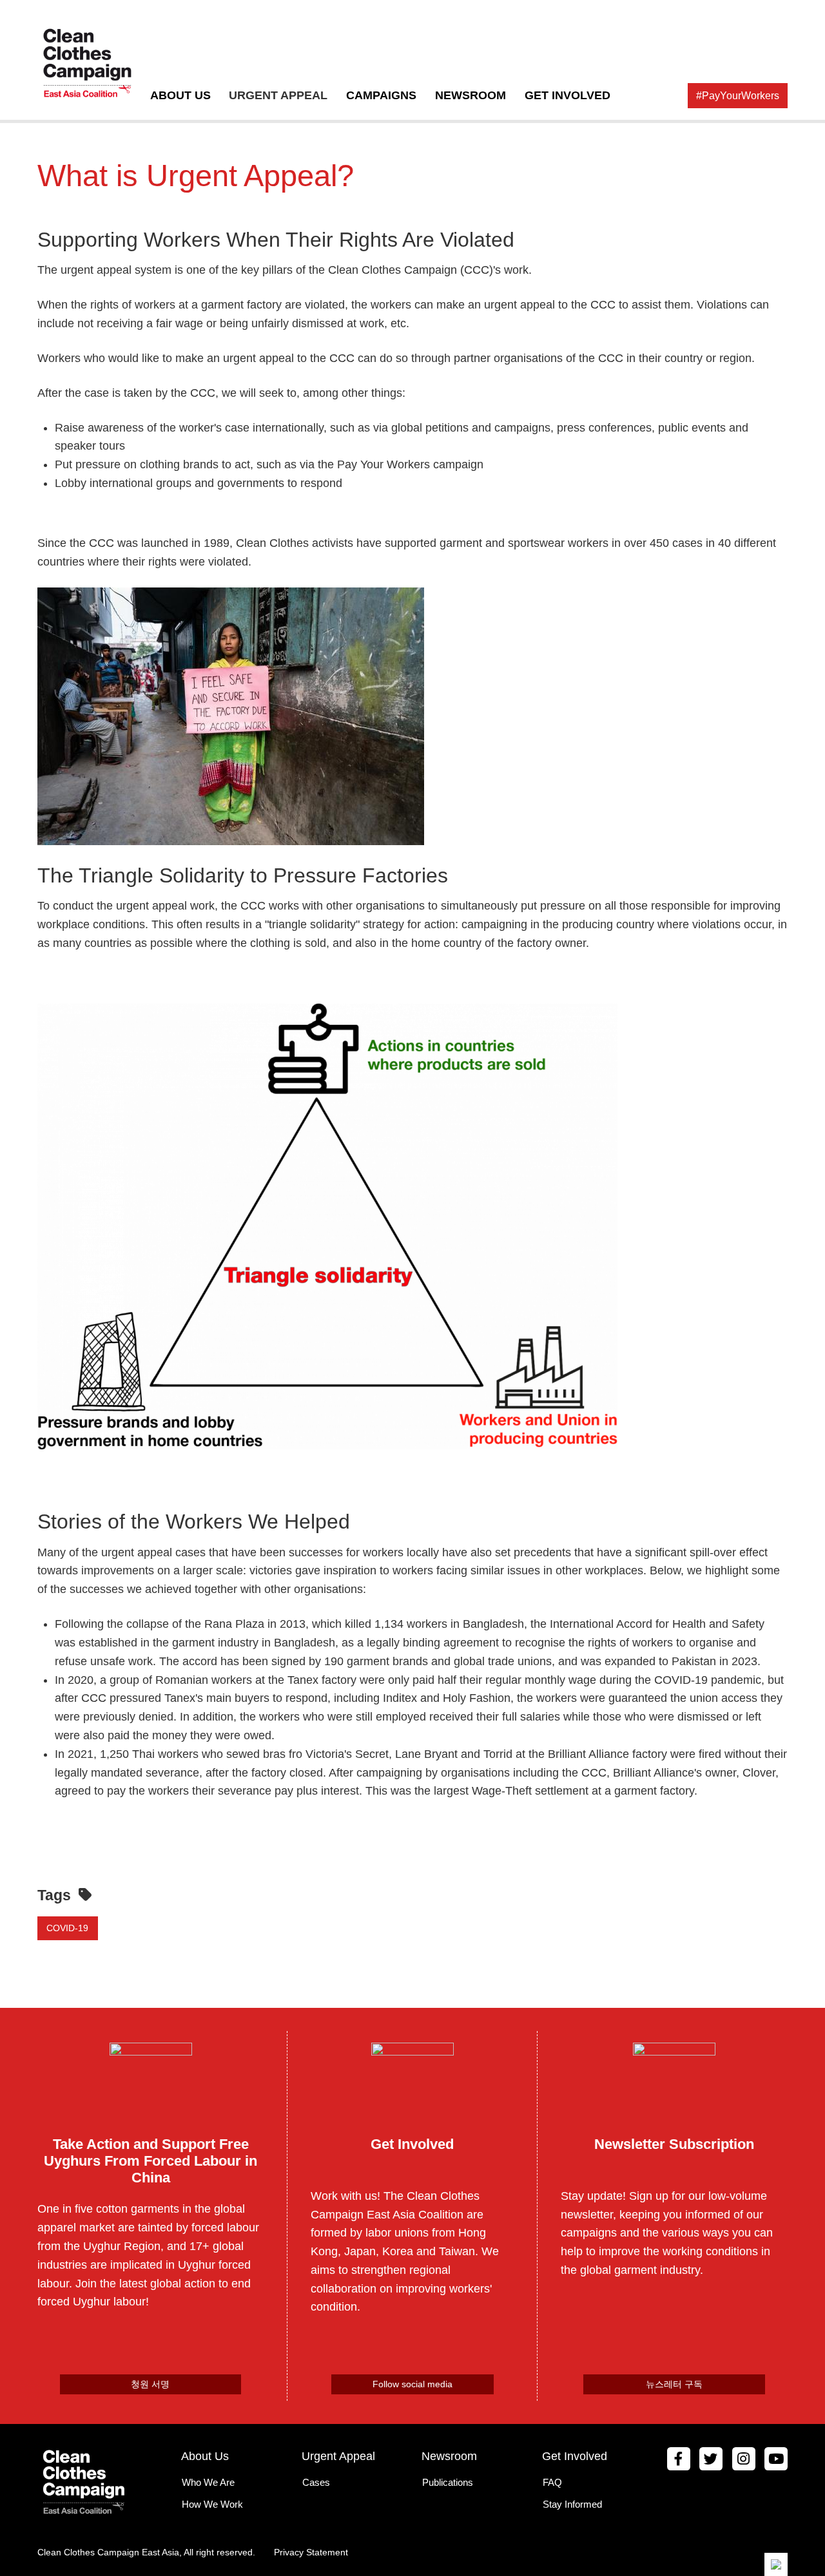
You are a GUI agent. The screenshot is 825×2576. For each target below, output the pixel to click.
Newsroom (471, 95)
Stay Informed (572, 2504)
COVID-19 (67, 1928)
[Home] (91, 64)
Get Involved (567, 95)
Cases (316, 2482)
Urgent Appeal (278, 95)
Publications (448, 2482)
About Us (180, 95)
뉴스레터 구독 (674, 2384)
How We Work (212, 2504)
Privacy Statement (311, 2552)
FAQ (552, 2482)
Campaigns (381, 95)
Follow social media (412, 2384)
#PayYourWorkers (738, 95)
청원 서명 (150, 2384)
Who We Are (208, 2482)
